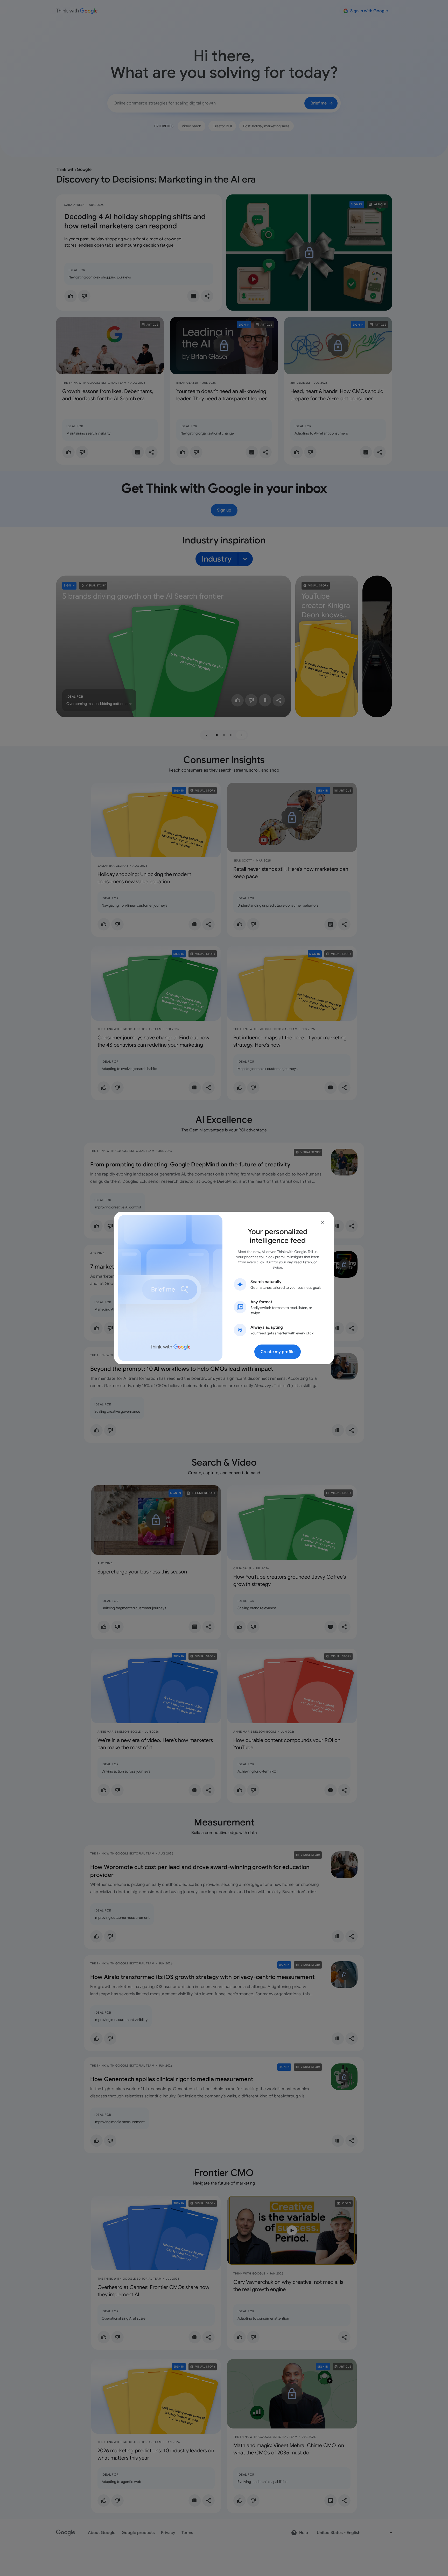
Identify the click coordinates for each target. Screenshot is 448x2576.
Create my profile (278, 1352)
